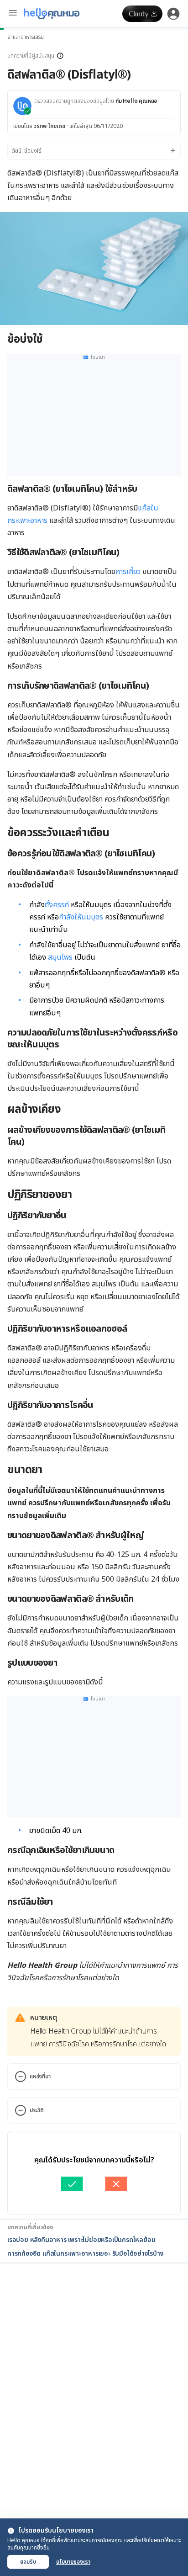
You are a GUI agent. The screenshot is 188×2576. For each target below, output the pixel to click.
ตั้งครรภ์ (57, 905)
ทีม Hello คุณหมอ (136, 101)
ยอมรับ (28, 2562)
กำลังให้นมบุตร (81, 917)
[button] (94, 56)
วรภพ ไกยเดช (50, 126)
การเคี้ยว (128, 572)
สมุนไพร (60, 957)
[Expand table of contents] (94, 151)
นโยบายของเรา (73, 2562)
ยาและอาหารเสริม (26, 37)
